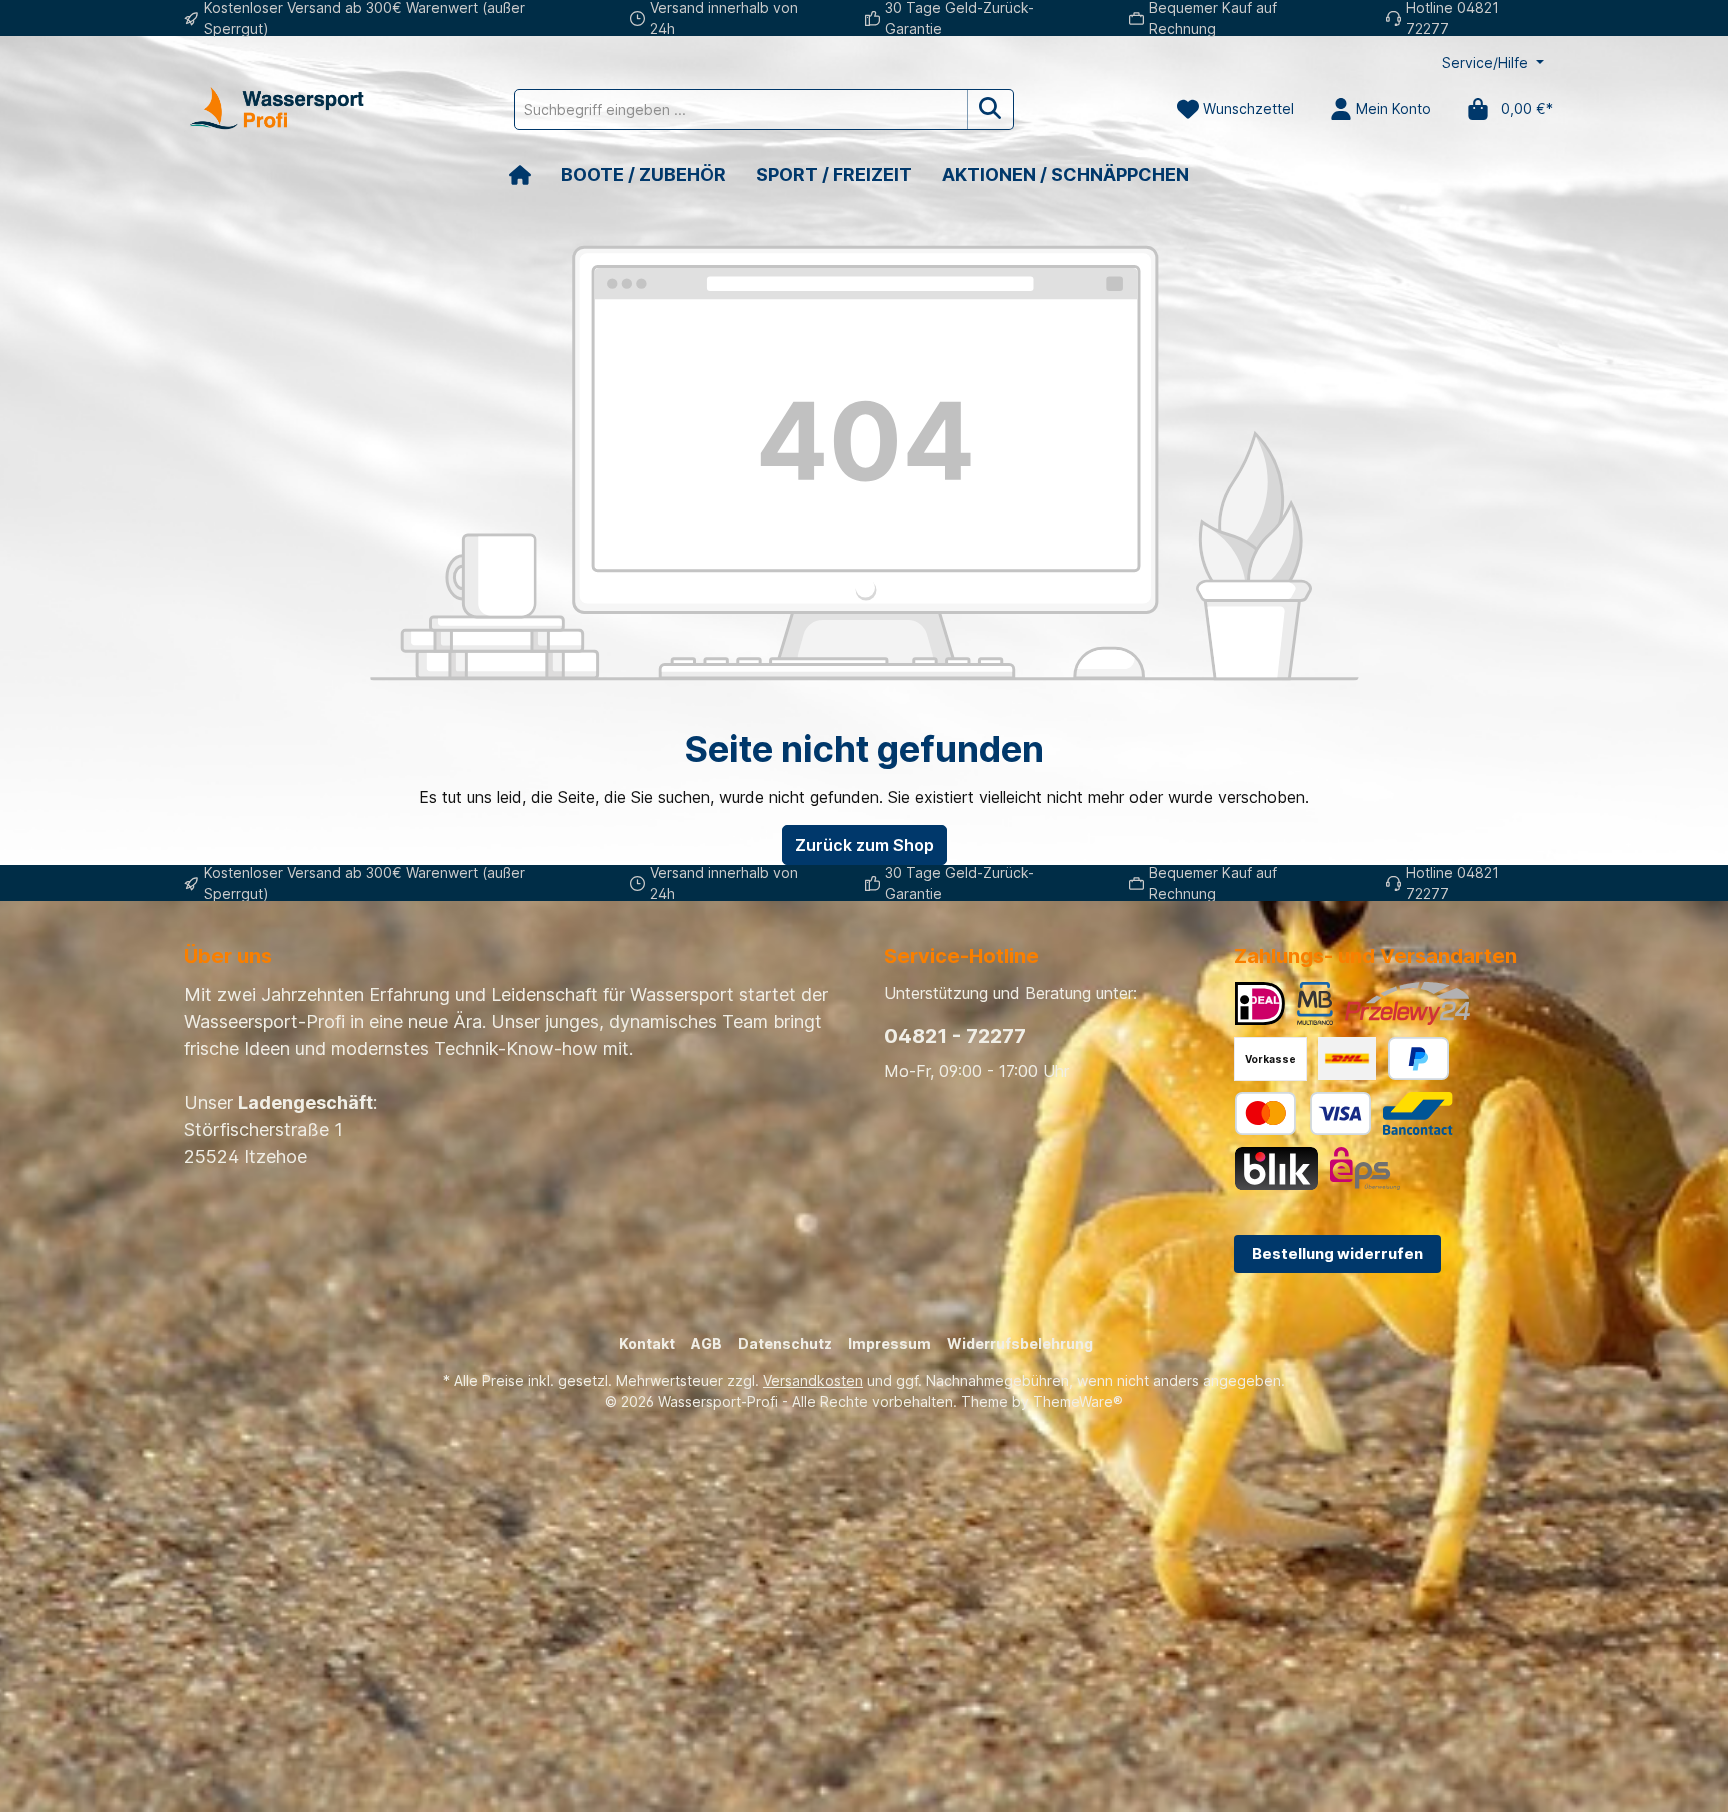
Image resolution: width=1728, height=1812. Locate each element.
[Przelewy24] (1407, 1003)
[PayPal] (1418, 1058)
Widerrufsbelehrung (1020, 1343)
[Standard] (1347, 1058)
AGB (706, 1343)
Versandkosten (813, 1380)
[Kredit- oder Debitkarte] (1303, 1113)
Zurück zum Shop (864, 845)
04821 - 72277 (955, 1036)
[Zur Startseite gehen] (274, 109)
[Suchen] (990, 109)
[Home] (535, 174)
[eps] (1365, 1168)
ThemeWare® (1078, 1401)
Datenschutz (785, 1343)
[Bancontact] (1418, 1113)
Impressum (889, 1343)
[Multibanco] (1315, 1003)
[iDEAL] (1260, 1003)
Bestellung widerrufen (1337, 1253)
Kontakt (647, 1343)
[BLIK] (1276, 1168)
